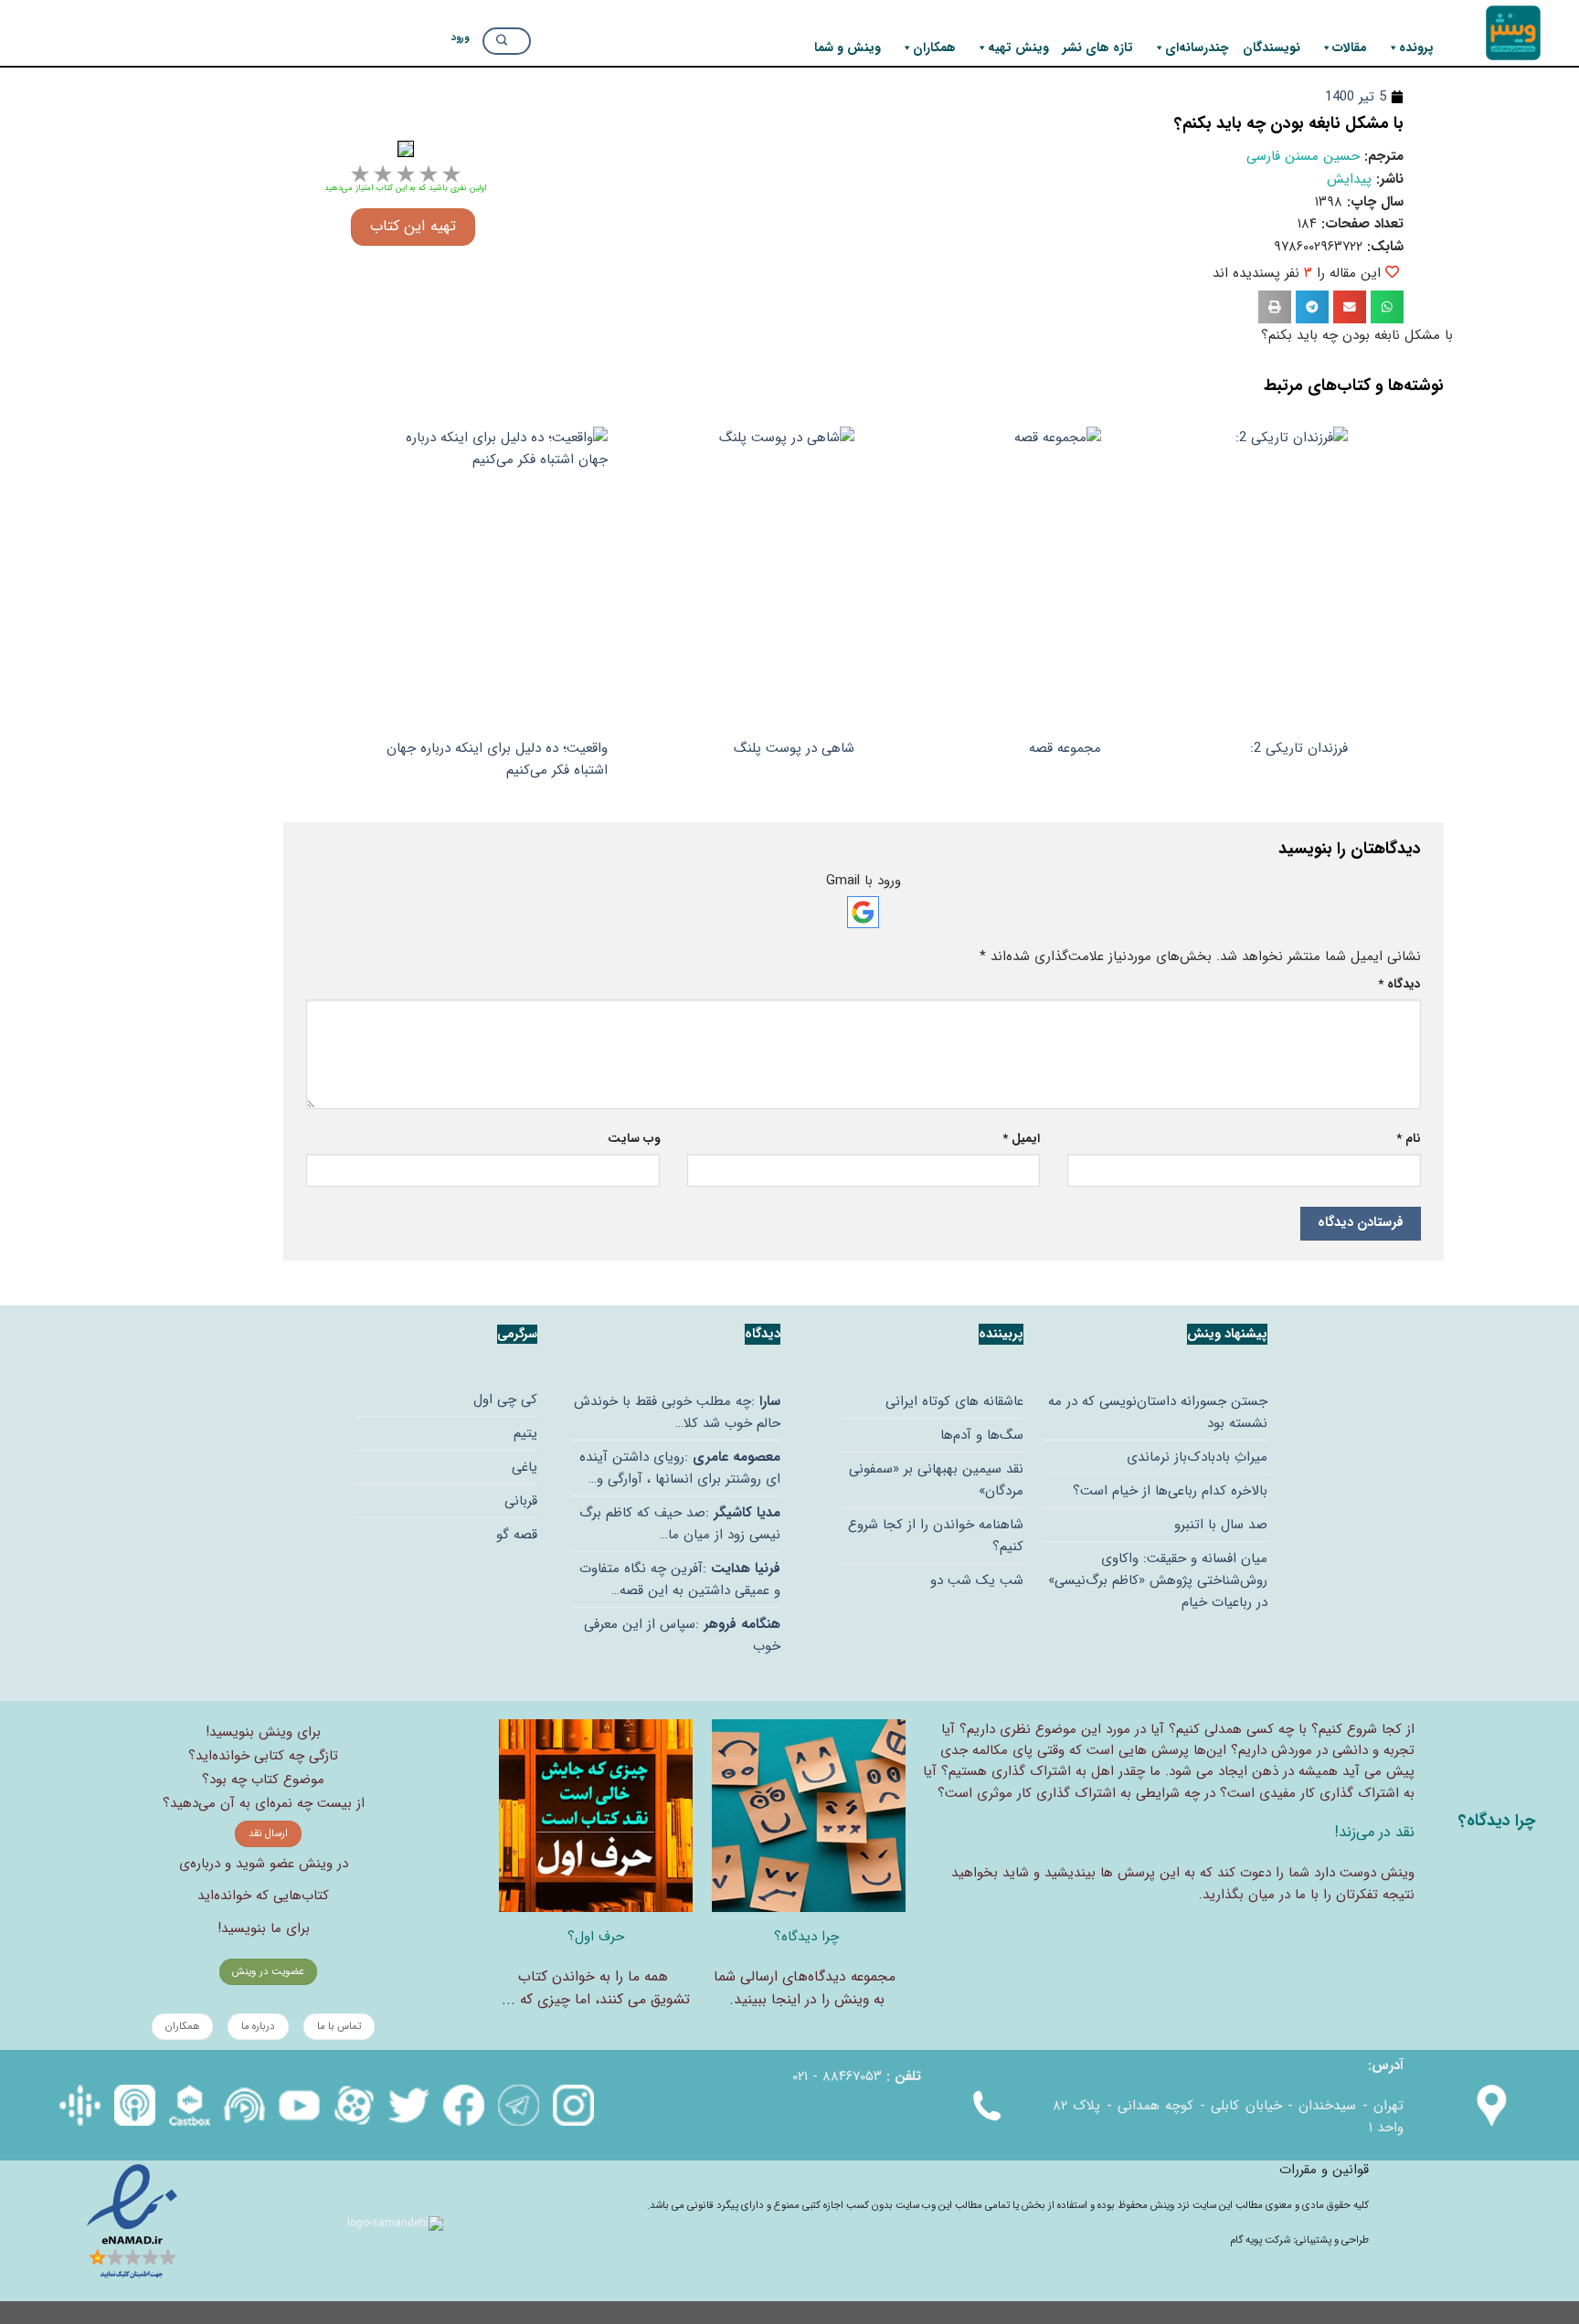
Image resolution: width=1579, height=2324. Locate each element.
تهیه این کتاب (413, 227)
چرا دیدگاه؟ (806, 1937)
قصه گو (517, 1535)
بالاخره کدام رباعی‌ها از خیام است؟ (1170, 1491)
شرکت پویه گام (1261, 2240)
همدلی (1223, 1729)
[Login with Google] (863, 912)
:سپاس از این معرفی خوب (682, 1635)
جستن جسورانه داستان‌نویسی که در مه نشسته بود (1158, 1412)
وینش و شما (848, 48)
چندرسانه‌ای (1197, 48)
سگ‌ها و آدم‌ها (982, 1435)
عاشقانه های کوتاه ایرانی (954, 1401)
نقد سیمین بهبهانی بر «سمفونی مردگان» (936, 1480)
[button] (1387, 307)
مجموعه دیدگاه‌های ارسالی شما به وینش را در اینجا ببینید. (805, 1988)
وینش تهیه (1018, 48)
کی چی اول (505, 1400)
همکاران (934, 48)
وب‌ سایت (634, 1139)
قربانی (521, 1501)
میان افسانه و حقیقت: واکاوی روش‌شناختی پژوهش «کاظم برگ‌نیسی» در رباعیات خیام (1158, 1580)
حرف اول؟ (596, 1937)
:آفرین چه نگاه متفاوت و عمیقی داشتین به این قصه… (680, 1579)
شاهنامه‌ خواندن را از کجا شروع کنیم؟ (936, 1536)
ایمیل (1021, 1139)
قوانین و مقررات (1324, 2170)
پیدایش (1349, 179)
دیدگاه (1399, 984)
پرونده (1416, 48)
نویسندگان (1272, 48)
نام (1409, 1139)
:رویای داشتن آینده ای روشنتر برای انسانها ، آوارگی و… (680, 1468)
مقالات (1350, 48)
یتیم (525, 1433)
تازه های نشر (1098, 48)
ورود (460, 37)
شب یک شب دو (977, 1580)
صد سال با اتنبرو (1221, 1525)
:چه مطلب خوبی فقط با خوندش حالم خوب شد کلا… (677, 1412)
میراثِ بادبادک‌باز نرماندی (1197, 1457)
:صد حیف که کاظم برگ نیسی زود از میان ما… (680, 1524)
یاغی (525, 1467)
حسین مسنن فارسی (1303, 156)
